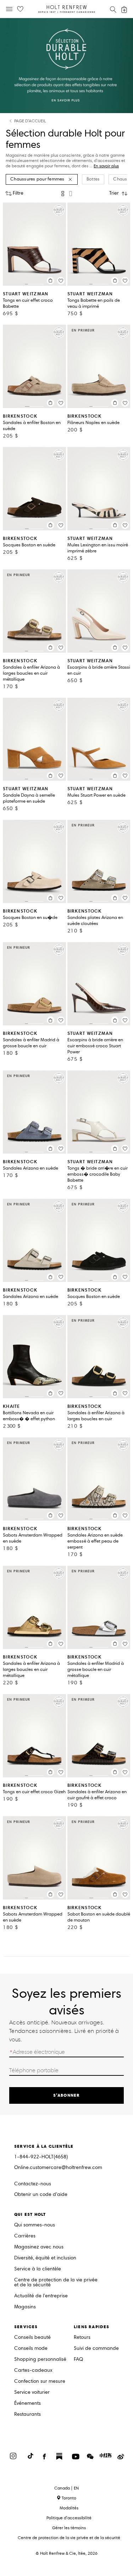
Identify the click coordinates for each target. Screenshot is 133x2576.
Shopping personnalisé (40, 2360)
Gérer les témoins (69, 2528)
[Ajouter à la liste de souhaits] (61, 281)
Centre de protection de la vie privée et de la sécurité (56, 2283)
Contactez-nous (33, 2184)
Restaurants (27, 2415)
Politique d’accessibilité (69, 2518)
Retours (82, 2338)
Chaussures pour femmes (37, 179)
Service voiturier (32, 2393)
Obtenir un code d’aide (41, 2195)
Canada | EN (66, 2488)
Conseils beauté (32, 2338)
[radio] (63, 194)
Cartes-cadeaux (33, 2371)
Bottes (93, 179)
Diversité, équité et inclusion (45, 2258)
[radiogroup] (67, 194)
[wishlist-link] (20, 9)
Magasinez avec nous (39, 2247)
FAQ (78, 2360)
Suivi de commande (96, 2349)
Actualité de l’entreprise (41, 2296)
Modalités (69, 2508)
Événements (27, 2404)
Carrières (25, 2236)
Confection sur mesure (40, 2382)
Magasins (25, 2307)
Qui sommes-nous (35, 2225)
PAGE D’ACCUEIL (30, 121)
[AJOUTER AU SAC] (51, 281)
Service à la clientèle (38, 2269)
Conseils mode (31, 2349)
